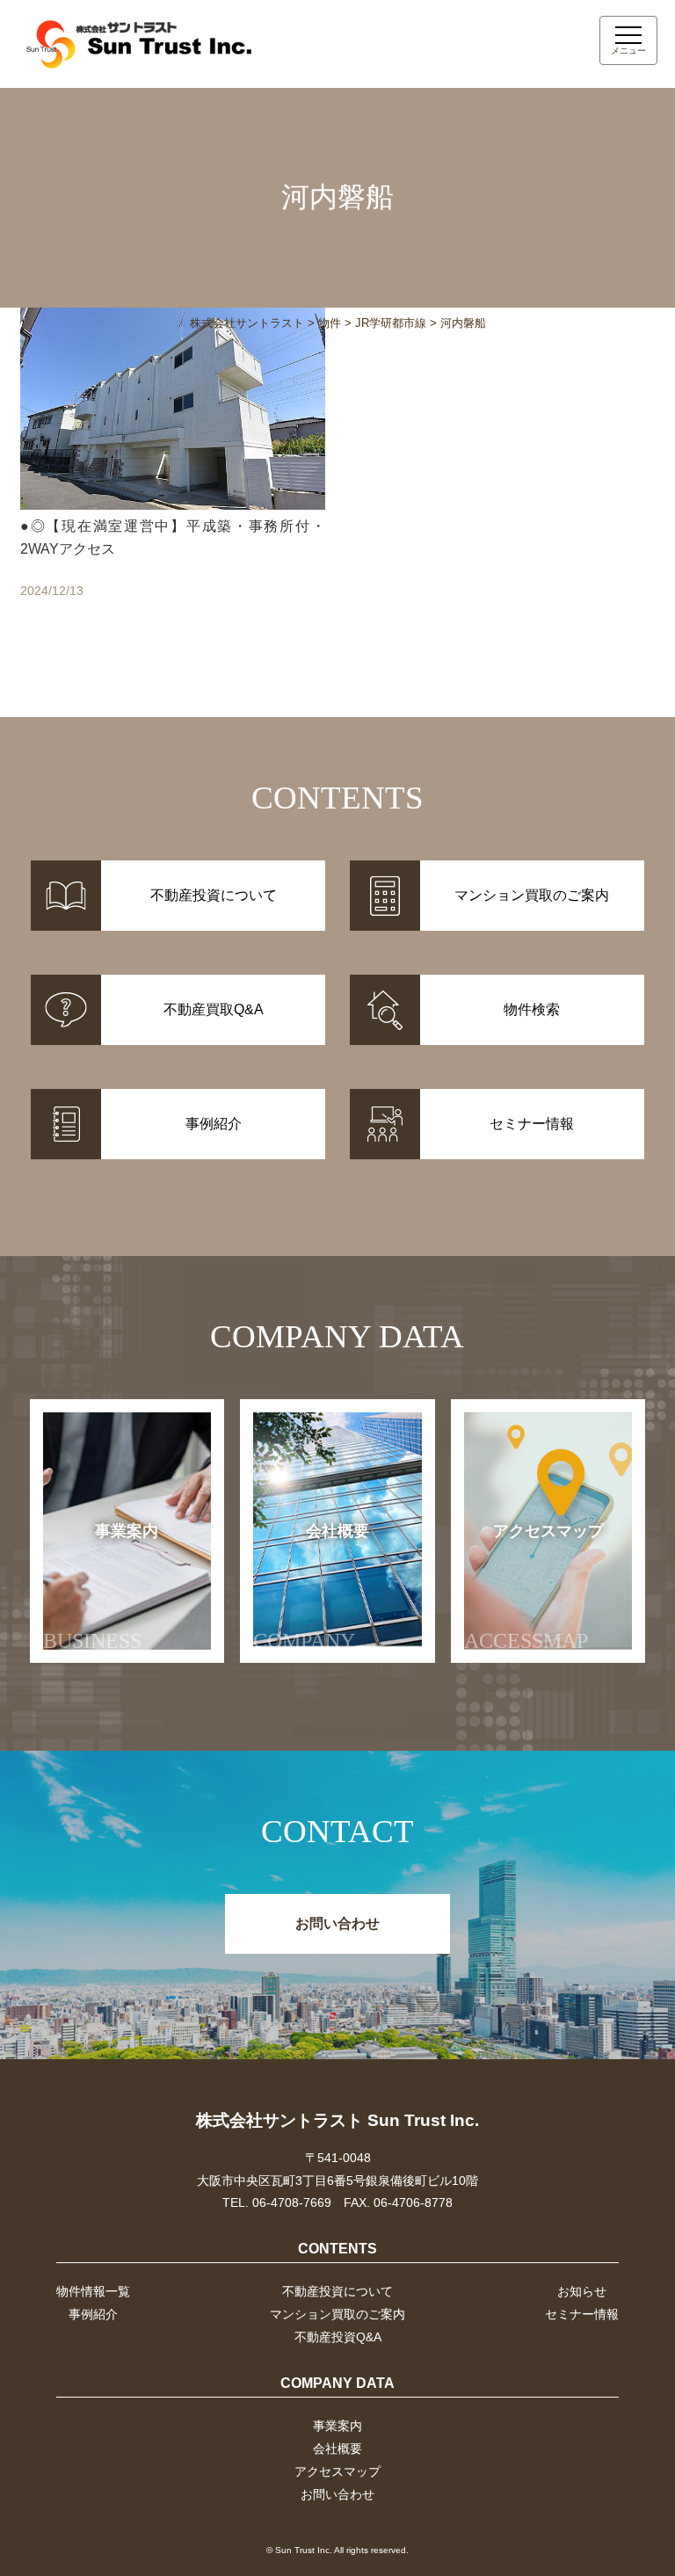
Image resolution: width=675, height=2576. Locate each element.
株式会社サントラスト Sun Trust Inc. (337, 2120)
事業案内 (101, 1588)
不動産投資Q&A (338, 2337)
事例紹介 (93, 2314)
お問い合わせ (337, 1923)
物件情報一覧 (93, 2291)
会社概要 (311, 1588)
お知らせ (582, 2291)
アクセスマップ (534, 1588)
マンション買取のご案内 (337, 2314)
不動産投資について (337, 2291)
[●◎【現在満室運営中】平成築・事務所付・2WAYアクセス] (173, 473)
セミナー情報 (582, 2314)
